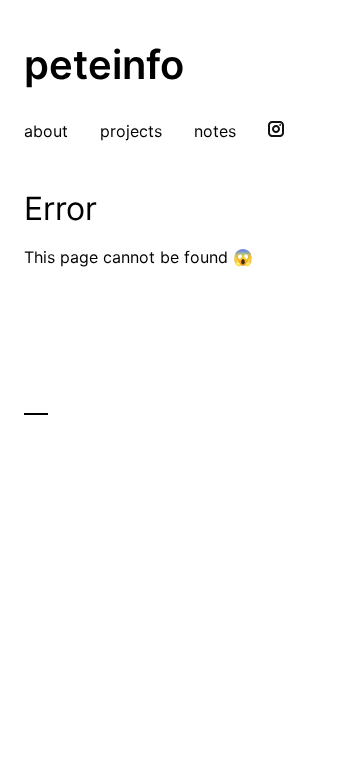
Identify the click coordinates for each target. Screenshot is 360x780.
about (46, 131)
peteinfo (104, 64)
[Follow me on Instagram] (276, 131)
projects (131, 131)
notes (215, 131)
